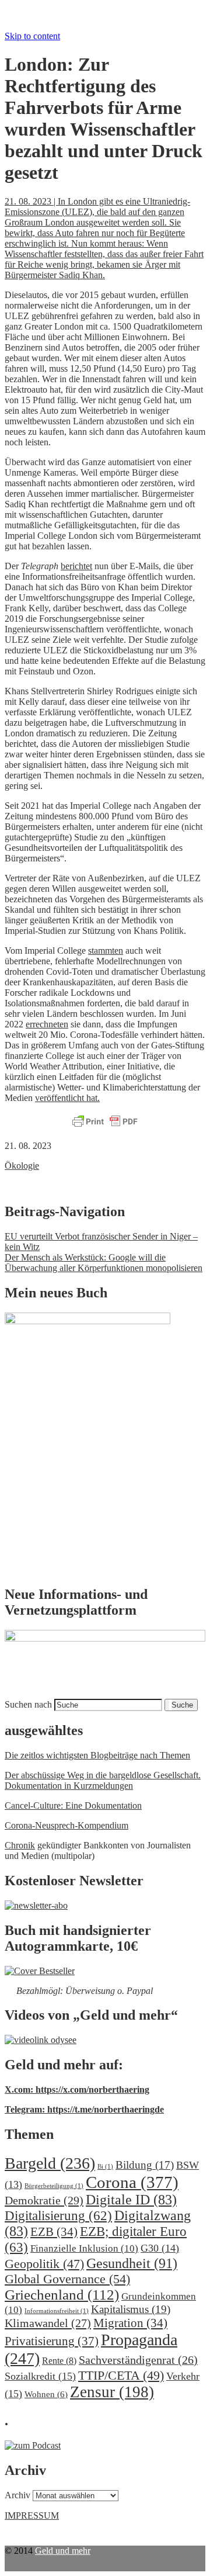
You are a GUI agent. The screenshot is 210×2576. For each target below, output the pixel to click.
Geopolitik (44, 2264)
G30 (160, 2248)
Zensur (112, 2392)
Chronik (20, 1845)
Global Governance (67, 2279)
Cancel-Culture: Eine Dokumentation (73, 1805)
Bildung (145, 2165)
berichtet (76, 566)
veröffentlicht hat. (67, 1098)
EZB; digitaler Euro (96, 2239)
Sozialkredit (40, 2376)
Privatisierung (52, 2341)
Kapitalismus (131, 2309)
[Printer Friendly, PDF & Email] (105, 1122)
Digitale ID (131, 2200)
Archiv (17, 2495)
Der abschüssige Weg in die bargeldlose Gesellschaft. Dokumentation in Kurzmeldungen (103, 1780)
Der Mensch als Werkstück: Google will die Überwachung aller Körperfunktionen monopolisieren (104, 1263)
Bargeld (50, 2163)
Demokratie (44, 2200)
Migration (130, 2323)
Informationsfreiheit (57, 2311)
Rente (59, 2361)
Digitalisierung (58, 2216)
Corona (132, 2182)
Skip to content (32, 36)
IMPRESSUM (32, 2516)
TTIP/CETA (121, 2375)
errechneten (47, 1024)
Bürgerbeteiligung (54, 2186)
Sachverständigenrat (138, 2360)
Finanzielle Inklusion (84, 2248)
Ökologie (22, 1166)
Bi (105, 2167)
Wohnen (46, 2394)
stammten (106, 951)
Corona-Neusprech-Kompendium (66, 1825)
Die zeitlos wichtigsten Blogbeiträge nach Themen (97, 1755)
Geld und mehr (63, 2551)
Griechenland (62, 2295)
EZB (54, 2232)
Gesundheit (132, 2263)
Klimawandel (48, 2323)
